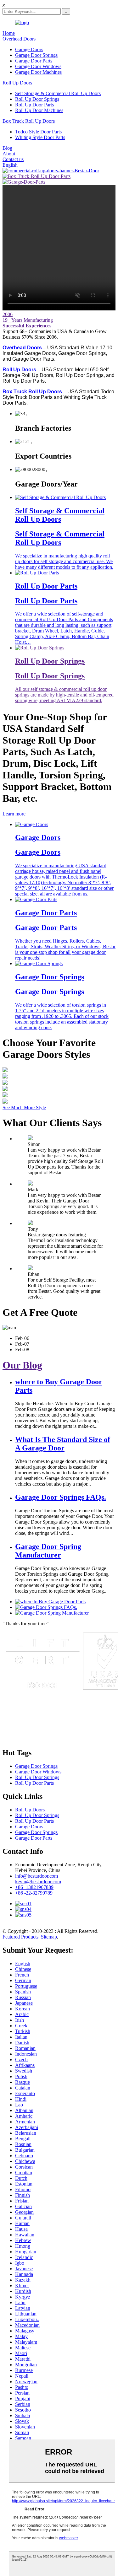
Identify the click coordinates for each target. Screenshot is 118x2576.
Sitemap (49, 1937)
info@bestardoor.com (37, 1876)
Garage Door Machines (38, 72)
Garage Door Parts (34, 61)
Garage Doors (29, 49)
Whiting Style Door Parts (40, 137)
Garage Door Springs (36, 55)
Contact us (13, 159)
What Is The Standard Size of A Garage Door (63, 1444)
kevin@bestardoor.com (38, 1882)
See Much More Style (24, 1108)
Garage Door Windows (38, 66)
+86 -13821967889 (34, 1887)
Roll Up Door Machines (39, 110)
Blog (7, 148)
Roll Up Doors (17, 83)
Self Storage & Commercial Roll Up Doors (58, 93)
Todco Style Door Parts (38, 132)
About (9, 154)
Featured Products (20, 1937)
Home (9, 33)
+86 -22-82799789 (34, 1893)
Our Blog (22, 1365)
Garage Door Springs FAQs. (61, 1497)
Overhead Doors (19, 39)
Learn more (14, 814)
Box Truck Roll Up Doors (29, 121)
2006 (8, 314)
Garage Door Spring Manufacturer (48, 1551)
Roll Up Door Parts (34, 105)
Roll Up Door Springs (37, 99)
